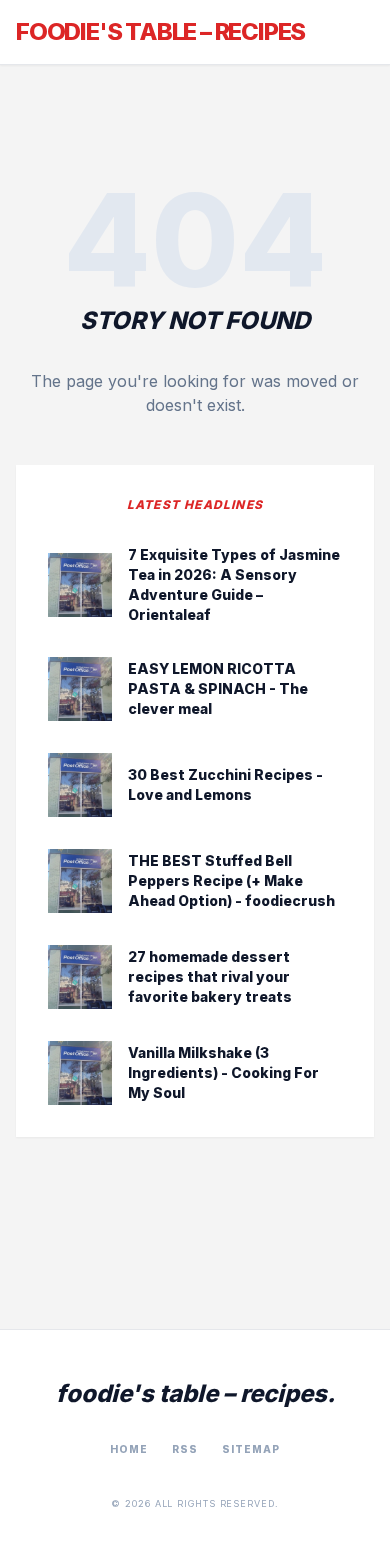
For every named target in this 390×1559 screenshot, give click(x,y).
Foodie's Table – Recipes (160, 31)
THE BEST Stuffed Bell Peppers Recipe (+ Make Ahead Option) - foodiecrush (231, 880)
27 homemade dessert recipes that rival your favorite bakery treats (210, 976)
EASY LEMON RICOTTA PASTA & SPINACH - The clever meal (218, 688)
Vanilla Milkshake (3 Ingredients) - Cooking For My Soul (223, 1072)
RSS (185, 1449)
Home (129, 1449)
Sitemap (251, 1449)
